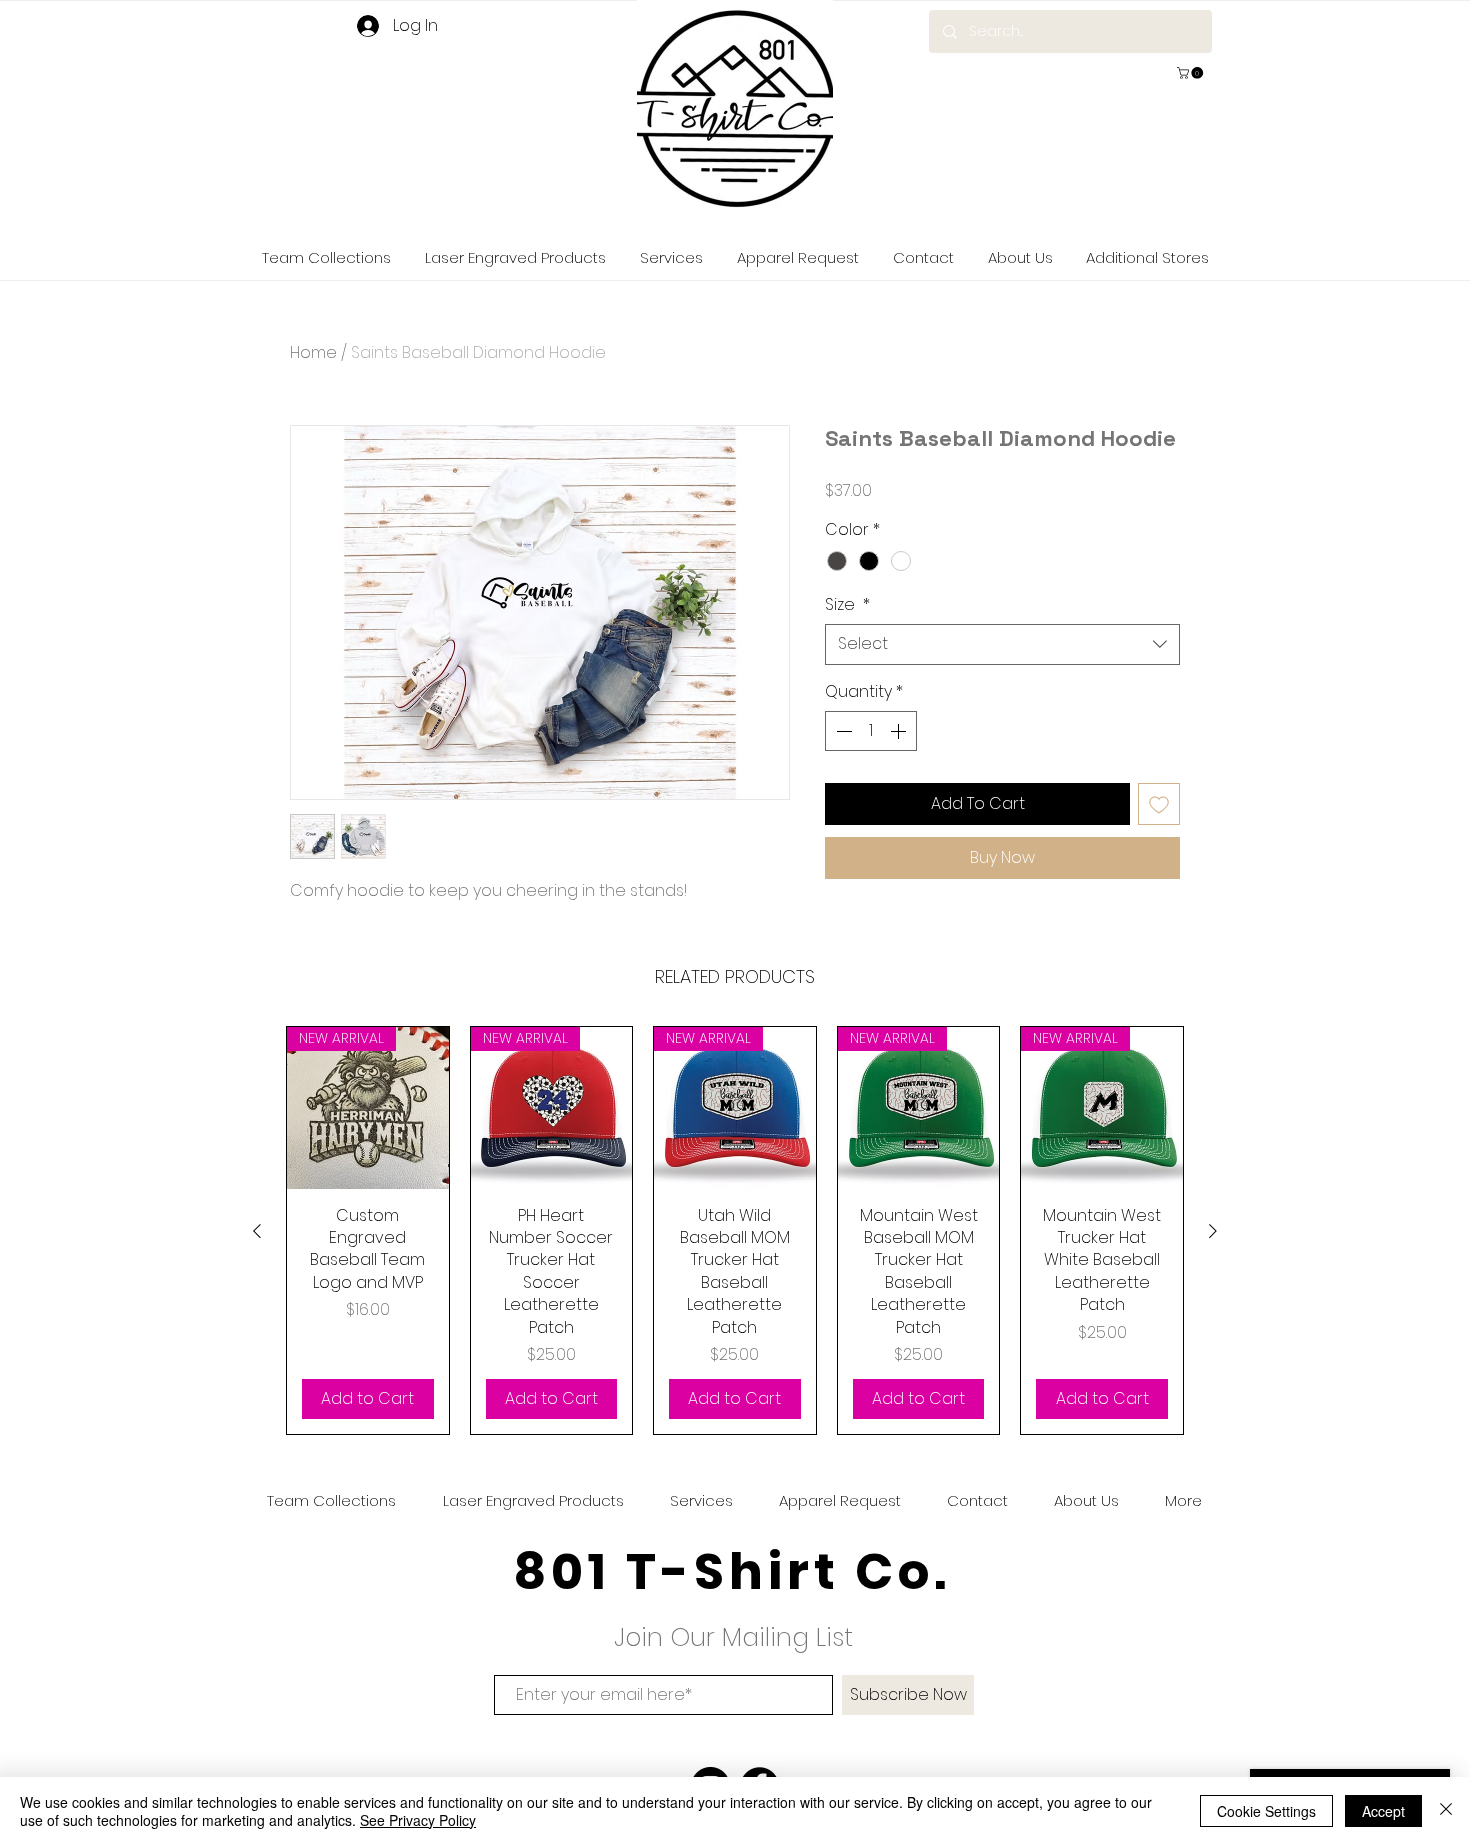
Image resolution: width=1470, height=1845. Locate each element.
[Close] (1446, 1811)
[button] (1191, 73)
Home (313, 352)
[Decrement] (842, 731)
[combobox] (1002, 644)
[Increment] (900, 731)
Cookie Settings (1266, 1811)
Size (847, 605)
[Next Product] (1213, 1231)
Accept (1383, 1811)
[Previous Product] (257, 1231)
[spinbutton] (871, 731)
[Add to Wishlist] (1159, 804)
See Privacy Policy (418, 1820)
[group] (735, 1230)
